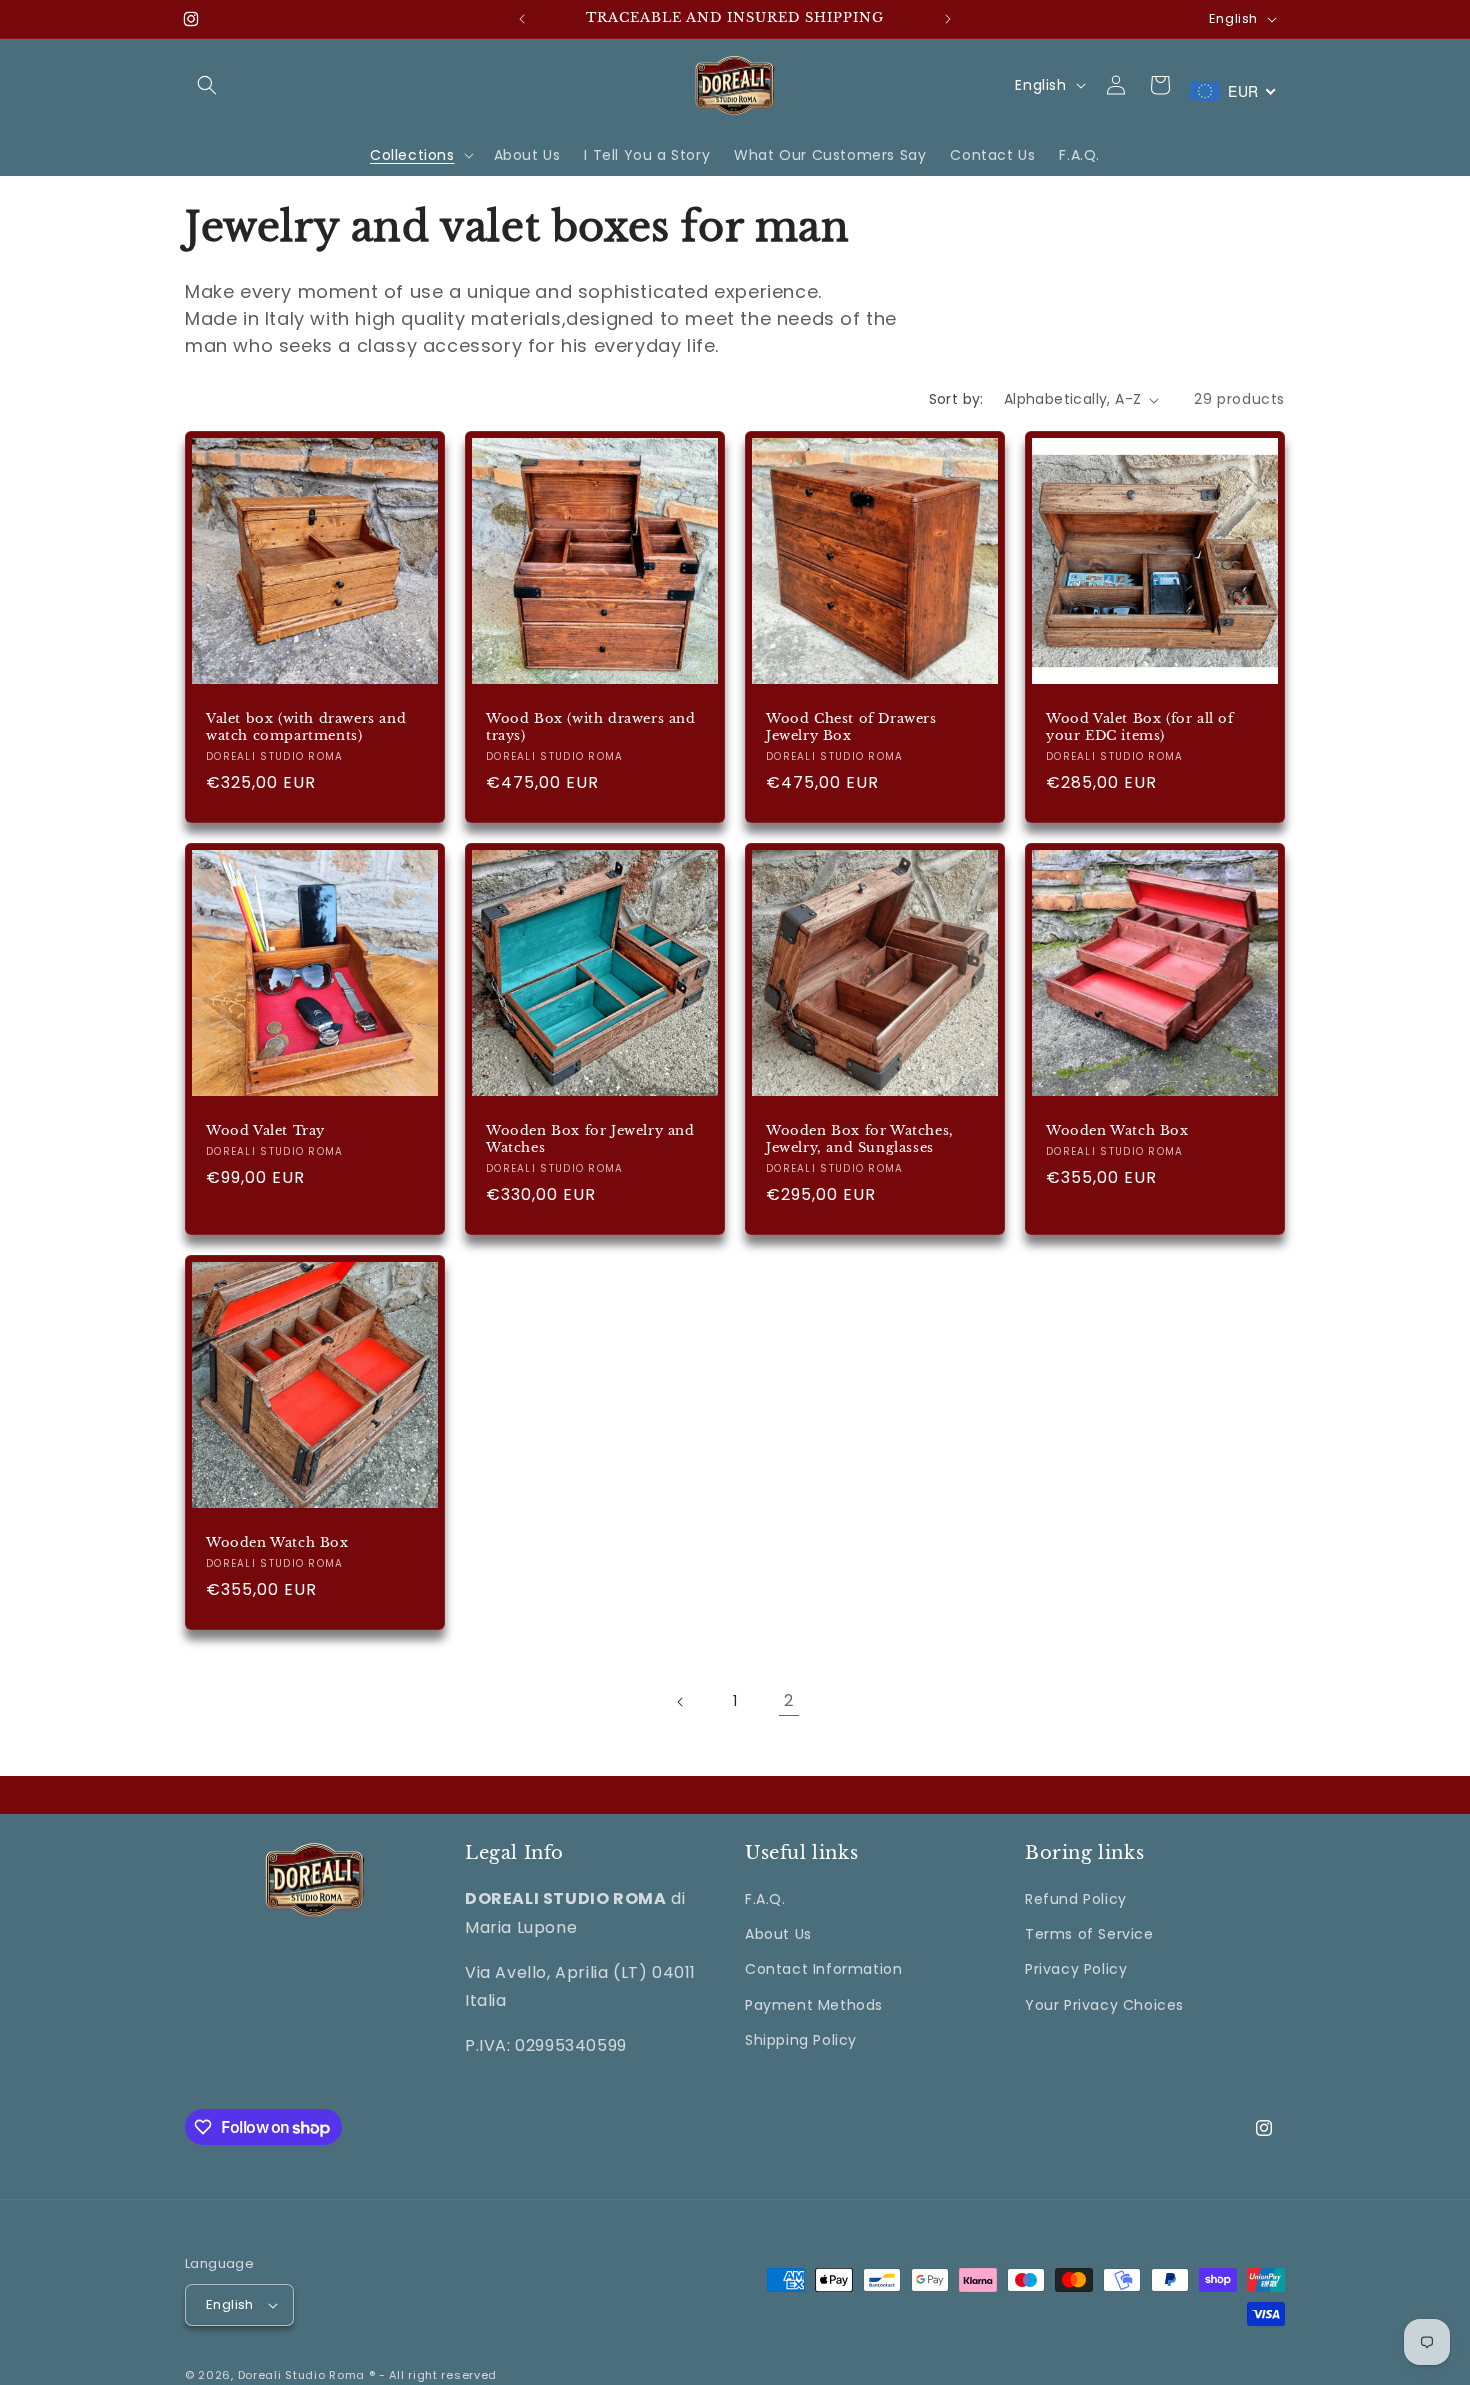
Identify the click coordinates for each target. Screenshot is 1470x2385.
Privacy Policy (1076, 1970)
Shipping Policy (801, 2040)
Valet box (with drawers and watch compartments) (306, 727)
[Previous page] (681, 1702)
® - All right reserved (433, 2375)
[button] (207, 85)
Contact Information (823, 1970)
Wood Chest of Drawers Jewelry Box (851, 727)
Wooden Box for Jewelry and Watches (590, 1139)
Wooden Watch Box (1117, 1131)
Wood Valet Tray (265, 1131)
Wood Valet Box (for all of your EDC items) (1140, 727)
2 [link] (789, 1700)
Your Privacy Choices (1104, 2005)
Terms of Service (1089, 1934)
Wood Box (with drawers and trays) (591, 727)
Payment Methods (814, 2005)
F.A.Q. (765, 1899)
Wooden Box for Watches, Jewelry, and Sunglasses (860, 1139)
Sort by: (956, 399)
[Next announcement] (948, 19)
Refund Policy (1076, 1899)
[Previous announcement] (522, 19)
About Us (778, 1934)
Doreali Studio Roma (301, 2375)
